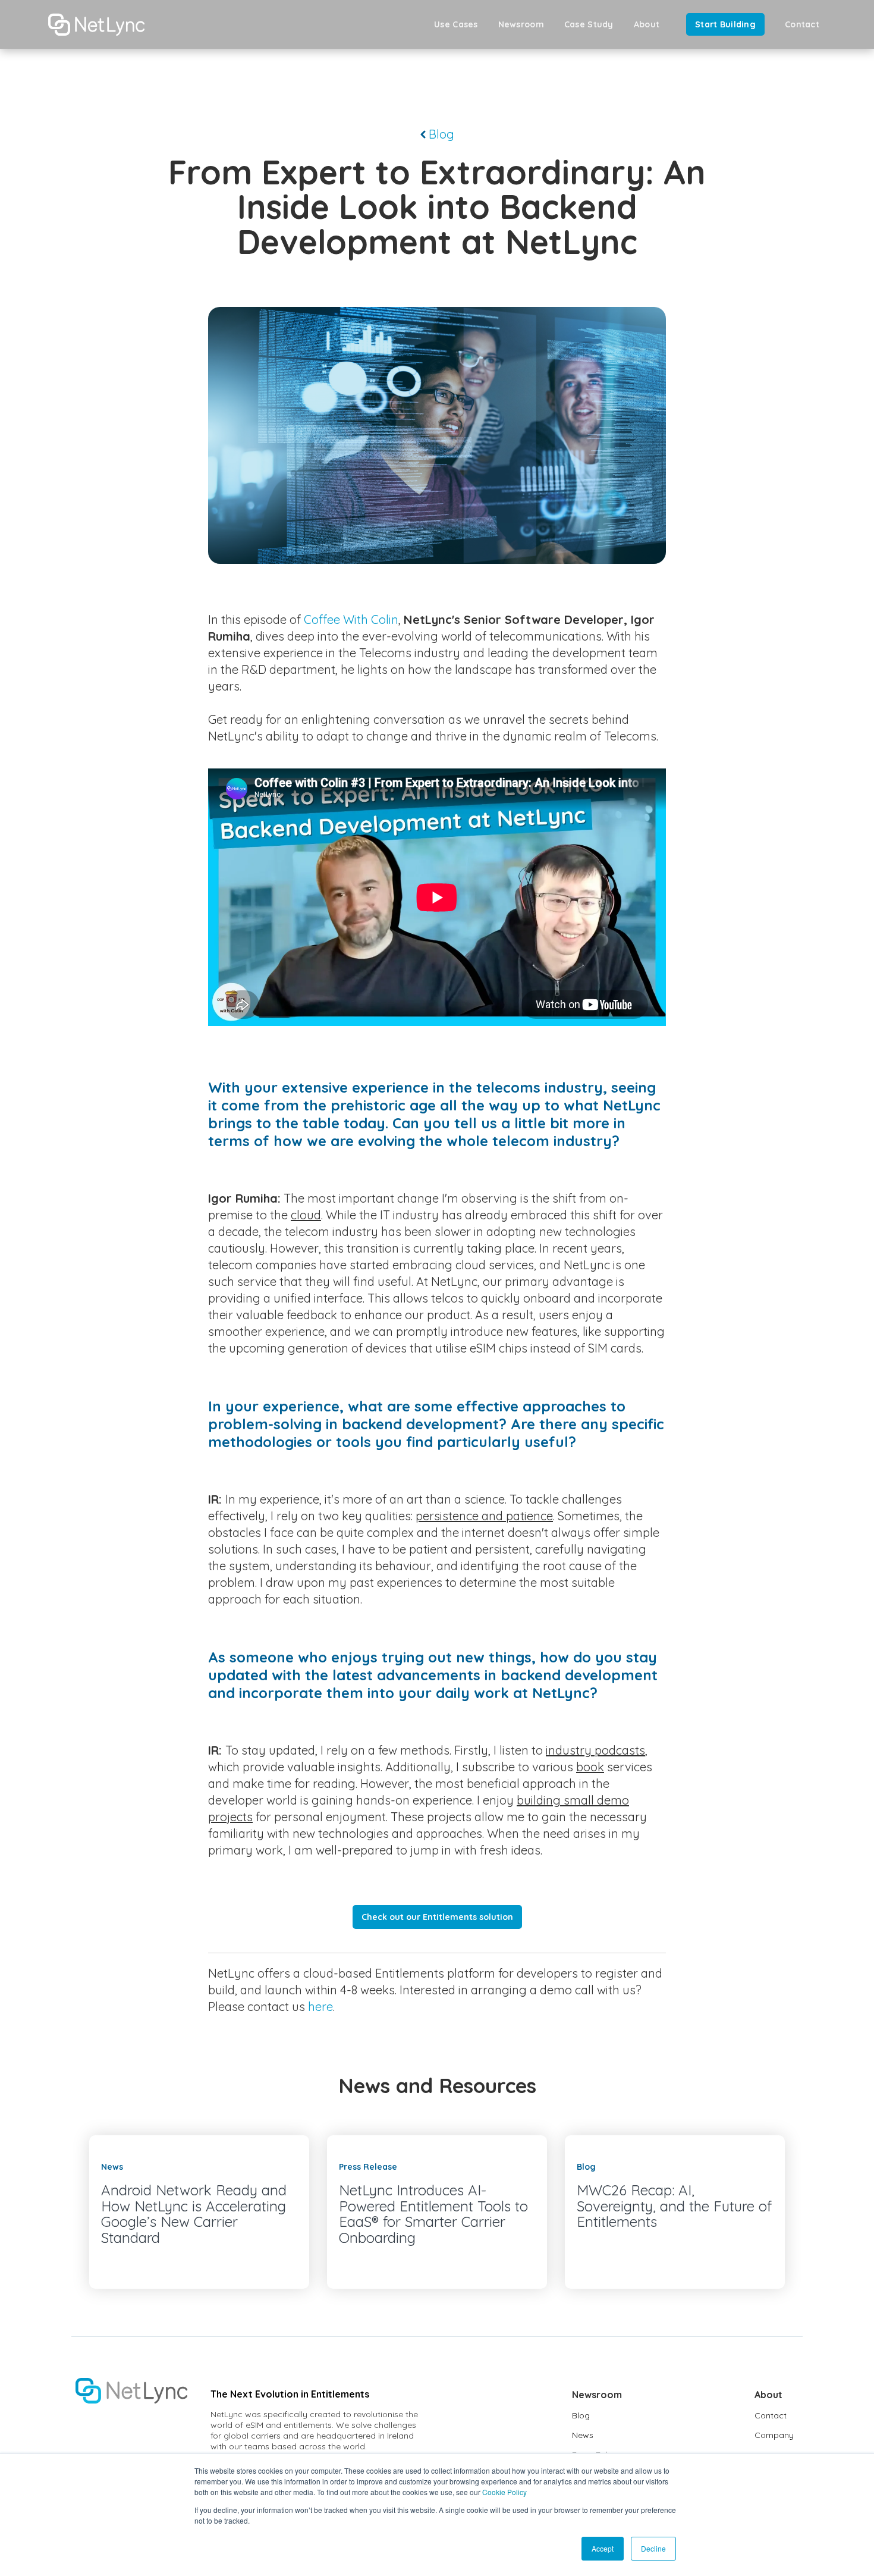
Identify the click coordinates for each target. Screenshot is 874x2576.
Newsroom (521, 24)
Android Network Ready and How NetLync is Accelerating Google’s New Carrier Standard (194, 2213)
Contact (802, 24)
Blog (440, 134)
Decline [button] (653, 2548)
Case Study (589, 24)
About (647, 24)
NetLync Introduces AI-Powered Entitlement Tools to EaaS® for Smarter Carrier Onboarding (433, 2213)
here (320, 2006)
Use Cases (456, 24)
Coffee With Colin (351, 619)
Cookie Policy (504, 2492)
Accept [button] (603, 2548)
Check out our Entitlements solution (437, 1917)
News (583, 2435)
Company (774, 2435)
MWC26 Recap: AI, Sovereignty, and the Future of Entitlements (674, 2206)
